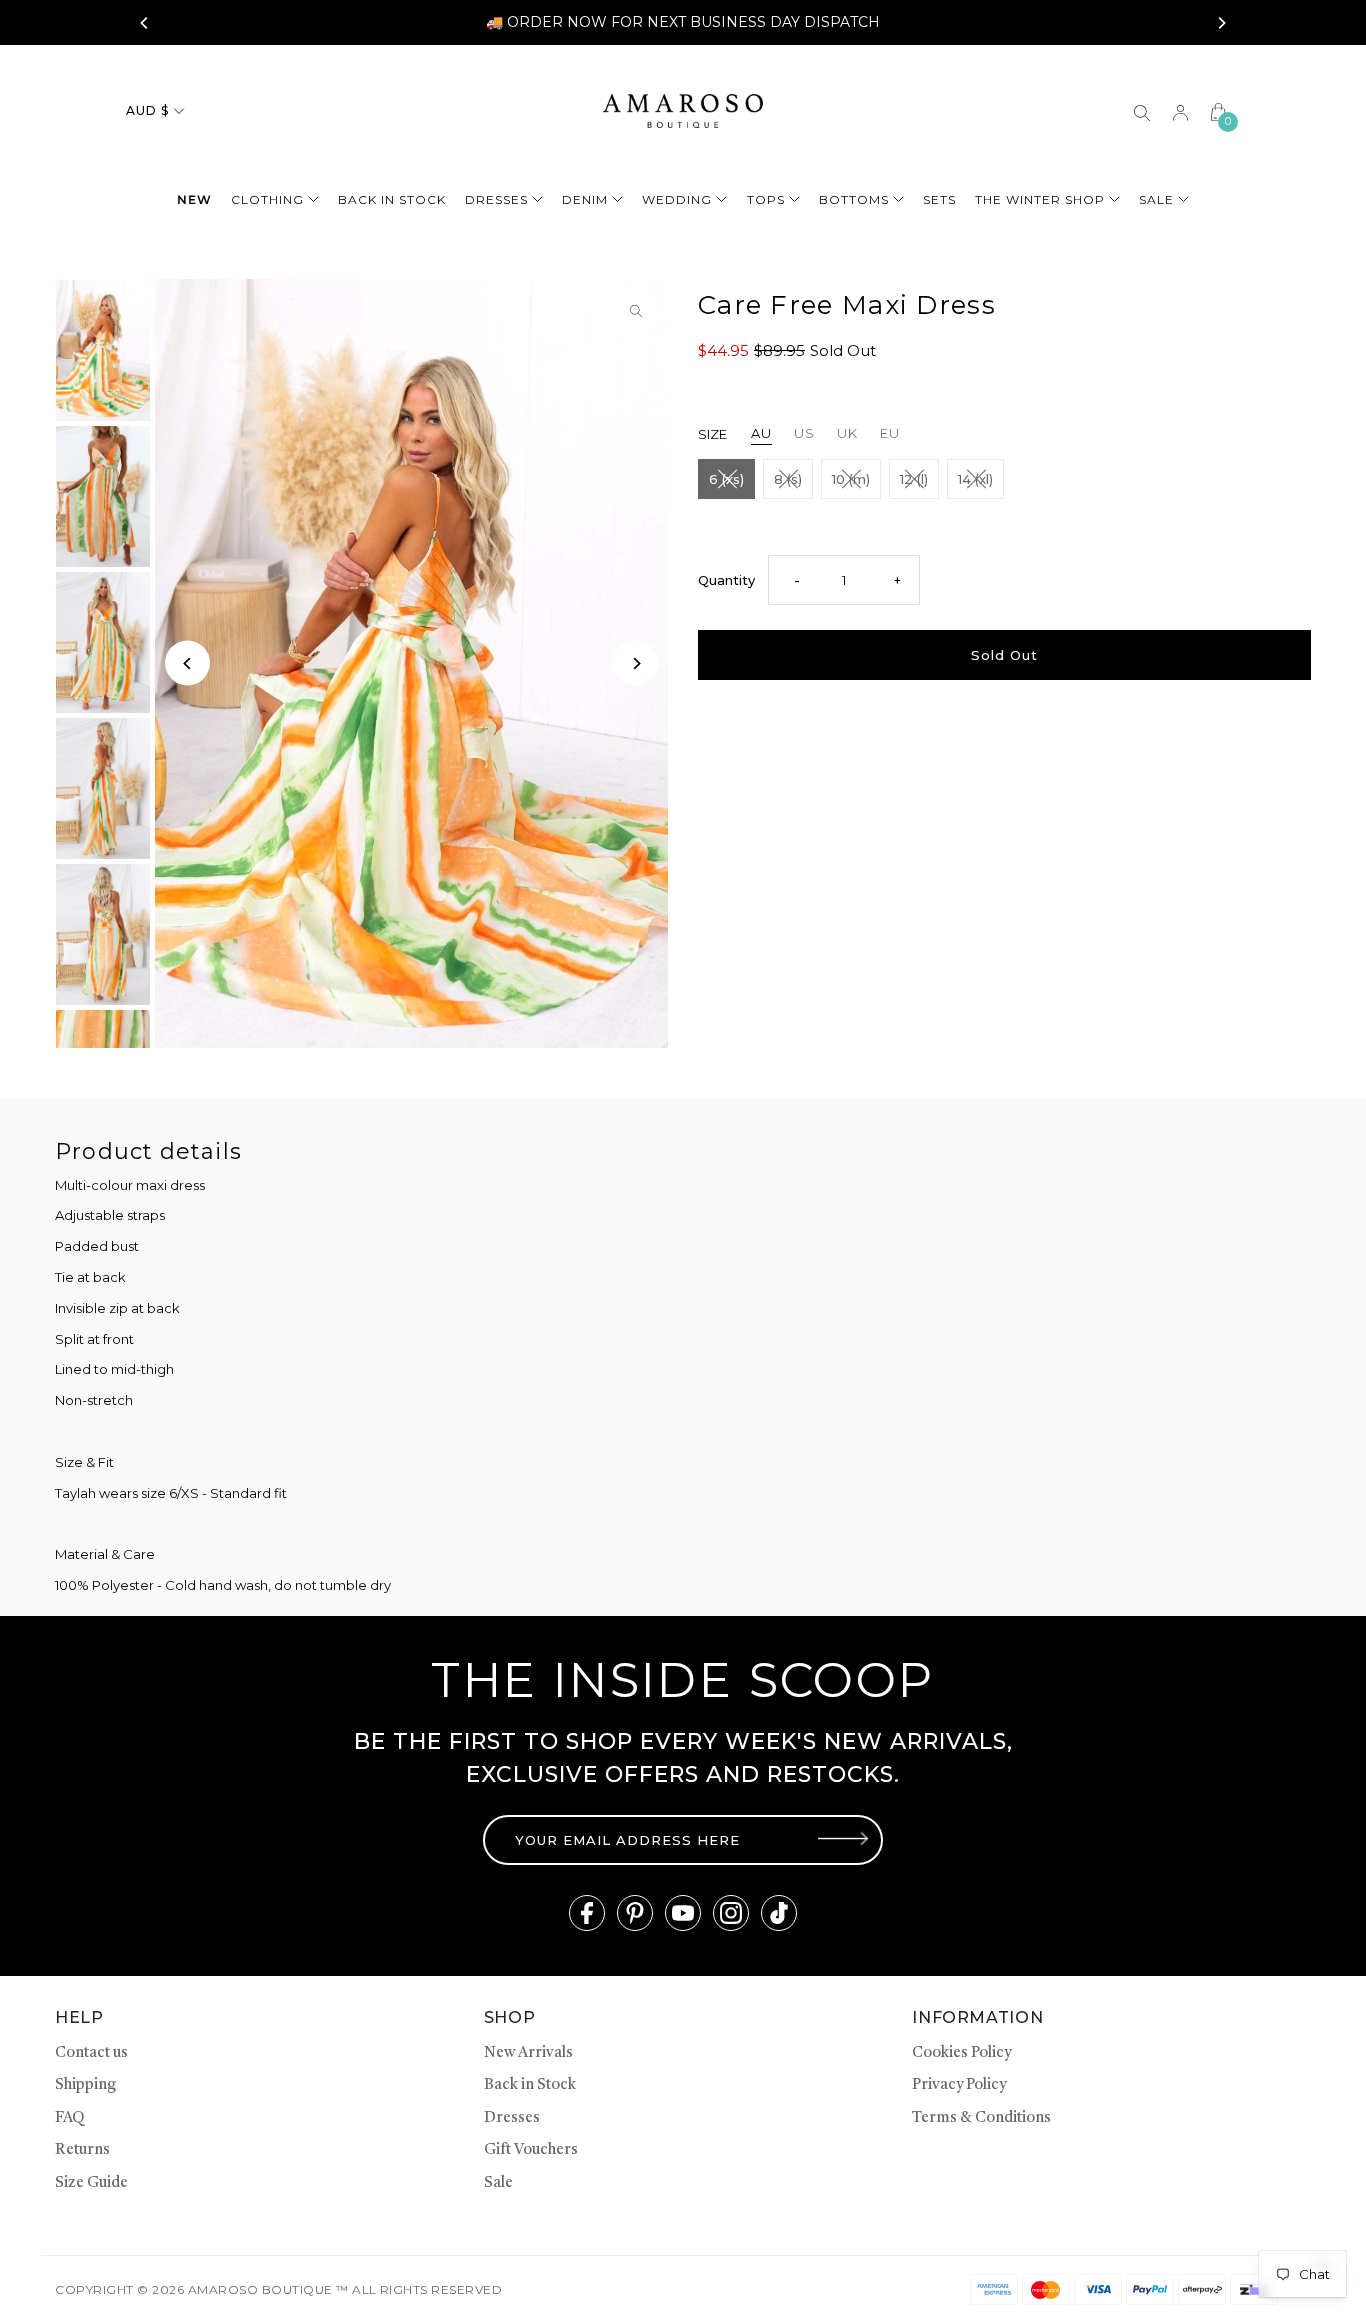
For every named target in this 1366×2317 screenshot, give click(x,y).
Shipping (85, 2085)
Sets (939, 199)
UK (847, 433)
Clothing (267, 199)
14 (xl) (975, 479)
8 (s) (788, 479)
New (194, 199)
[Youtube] (683, 1913)
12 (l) (914, 479)
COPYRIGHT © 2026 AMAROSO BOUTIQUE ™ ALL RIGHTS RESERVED (278, 2289)
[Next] (1221, 23)
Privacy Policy (959, 2085)
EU (890, 433)
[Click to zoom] (635, 311)
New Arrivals (528, 2053)
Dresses (496, 199)
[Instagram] (731, 1913)
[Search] (1142, 111)
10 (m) (851, 479)
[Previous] (145, 23)
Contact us (91, 2053)
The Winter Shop (1040, 199)
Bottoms (854, 199)
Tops (766, 199)
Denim (585, 199)
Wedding (677, 199)
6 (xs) (726, 479)
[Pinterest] (635, 1913)
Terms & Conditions (981, 2118)
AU (761, 433)
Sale (1156, 199)
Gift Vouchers (531, 2150)
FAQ (69, 2118)
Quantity (726, 580)
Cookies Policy (961, 2053)
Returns (82, 2150)
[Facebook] (587, 1913)
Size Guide (91, 2183)
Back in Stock (530, 2085)
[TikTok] (779, 1913)
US (804, 433)
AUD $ (147, 110)
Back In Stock (392, 199)
